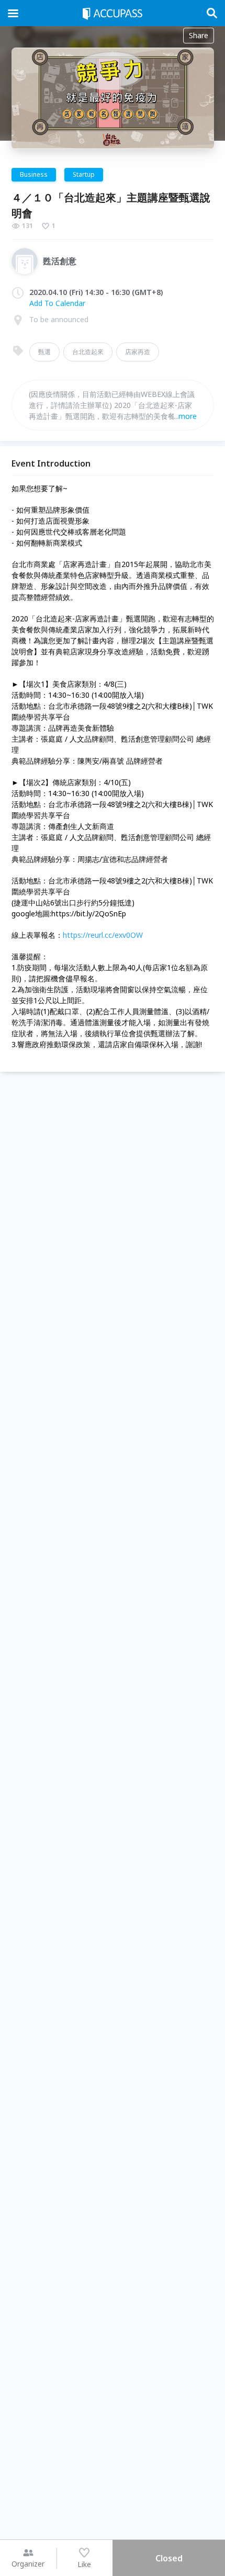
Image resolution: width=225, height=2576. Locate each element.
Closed (169, 2558)
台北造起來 (88, 352)
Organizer (28, 2564)
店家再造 (138, 352)
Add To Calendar (57, 303)
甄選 (44, 352)
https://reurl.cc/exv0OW (103, 935)
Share (199, 35)
